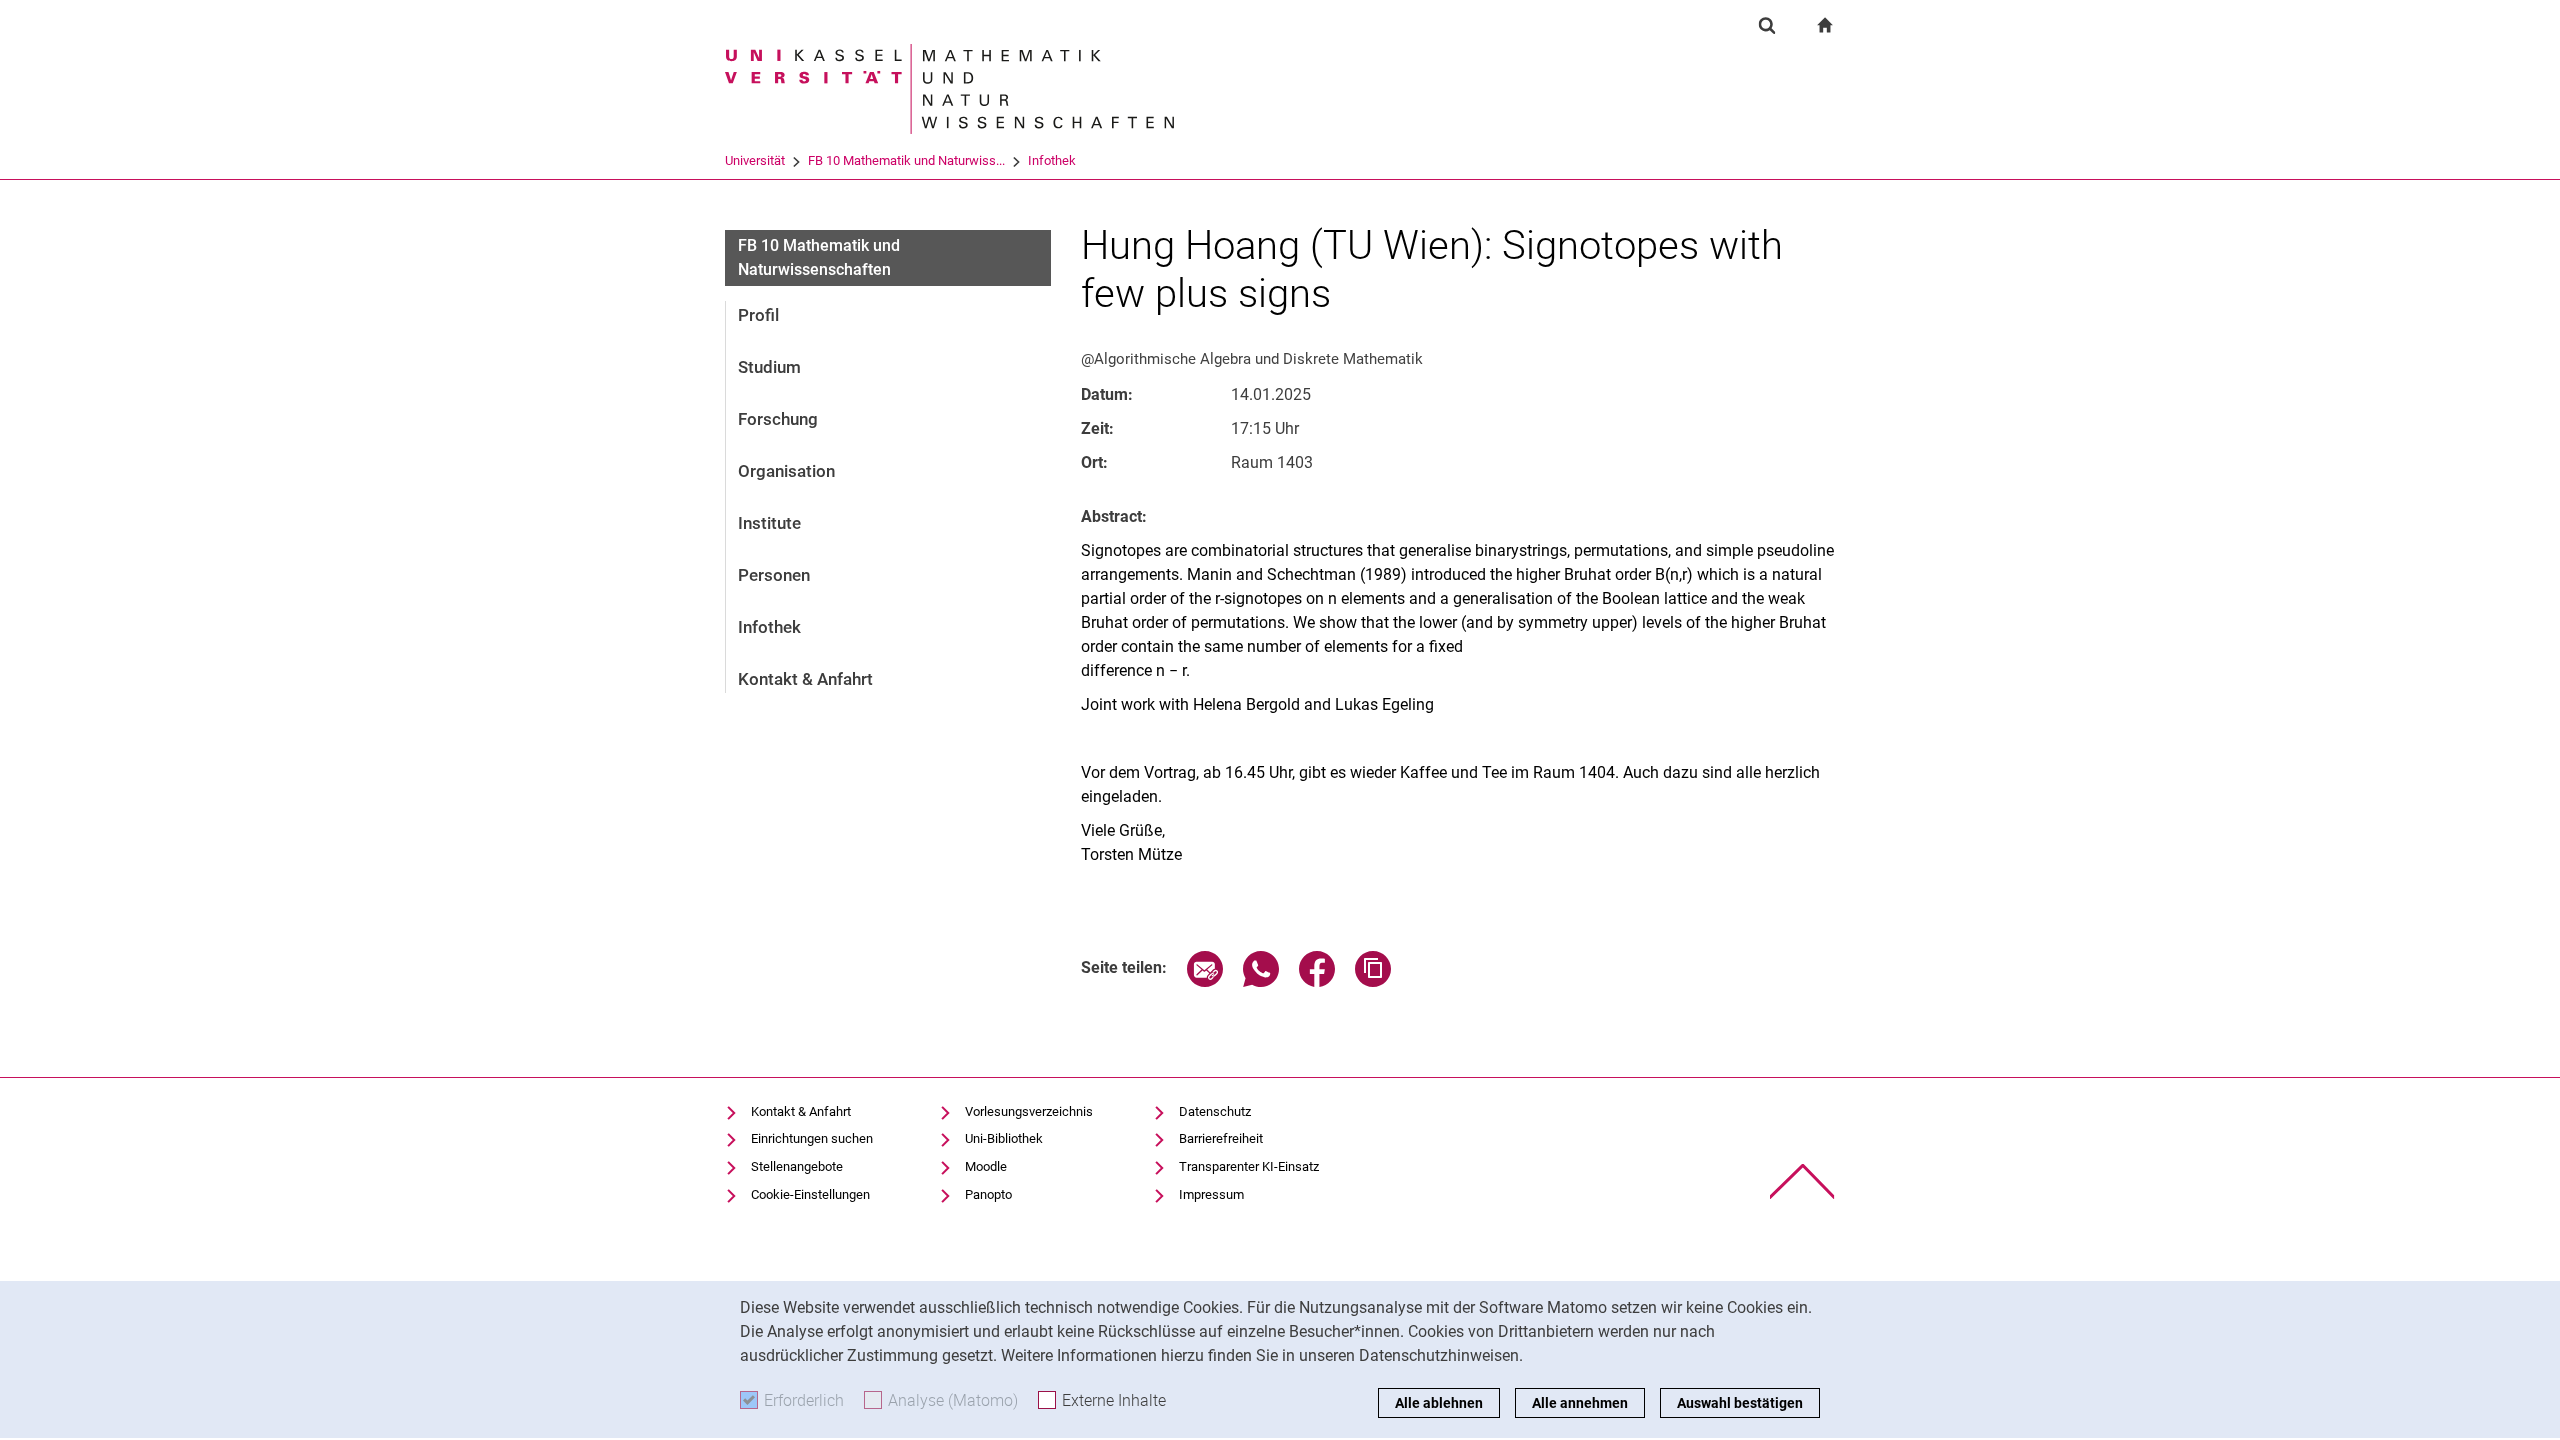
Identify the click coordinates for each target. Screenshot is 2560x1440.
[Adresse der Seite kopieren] (1373, 981)
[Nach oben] (1802, 1181)
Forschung (778, 419)
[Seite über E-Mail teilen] (1205, 981)
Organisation (786, 471)
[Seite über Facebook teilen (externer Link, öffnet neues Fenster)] (1317, 981)
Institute (769, 523)
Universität (755, 160)
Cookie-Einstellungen (810, 1194)
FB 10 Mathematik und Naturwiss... (906, 160)
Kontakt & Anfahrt (805, 679)
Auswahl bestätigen (1740, 1403)
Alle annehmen (1580, 1403)
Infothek (1052, 160)
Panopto (988, 1194)
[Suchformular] (1767, 25)
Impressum (1211, 1194)
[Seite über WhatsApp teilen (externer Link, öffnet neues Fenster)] (1261, 981)
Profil (758, 315)
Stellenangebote (797, 1166)
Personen (774, 575)
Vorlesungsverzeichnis (1029, 1111)
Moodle (986, 1166)
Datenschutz (1215, 1111)
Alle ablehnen (1439, 1403)
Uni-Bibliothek (1004, 1138)
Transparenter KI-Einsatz (1249, 1166)
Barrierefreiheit (1221, 1138)
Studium (769, 367)
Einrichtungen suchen (812, 1138)
